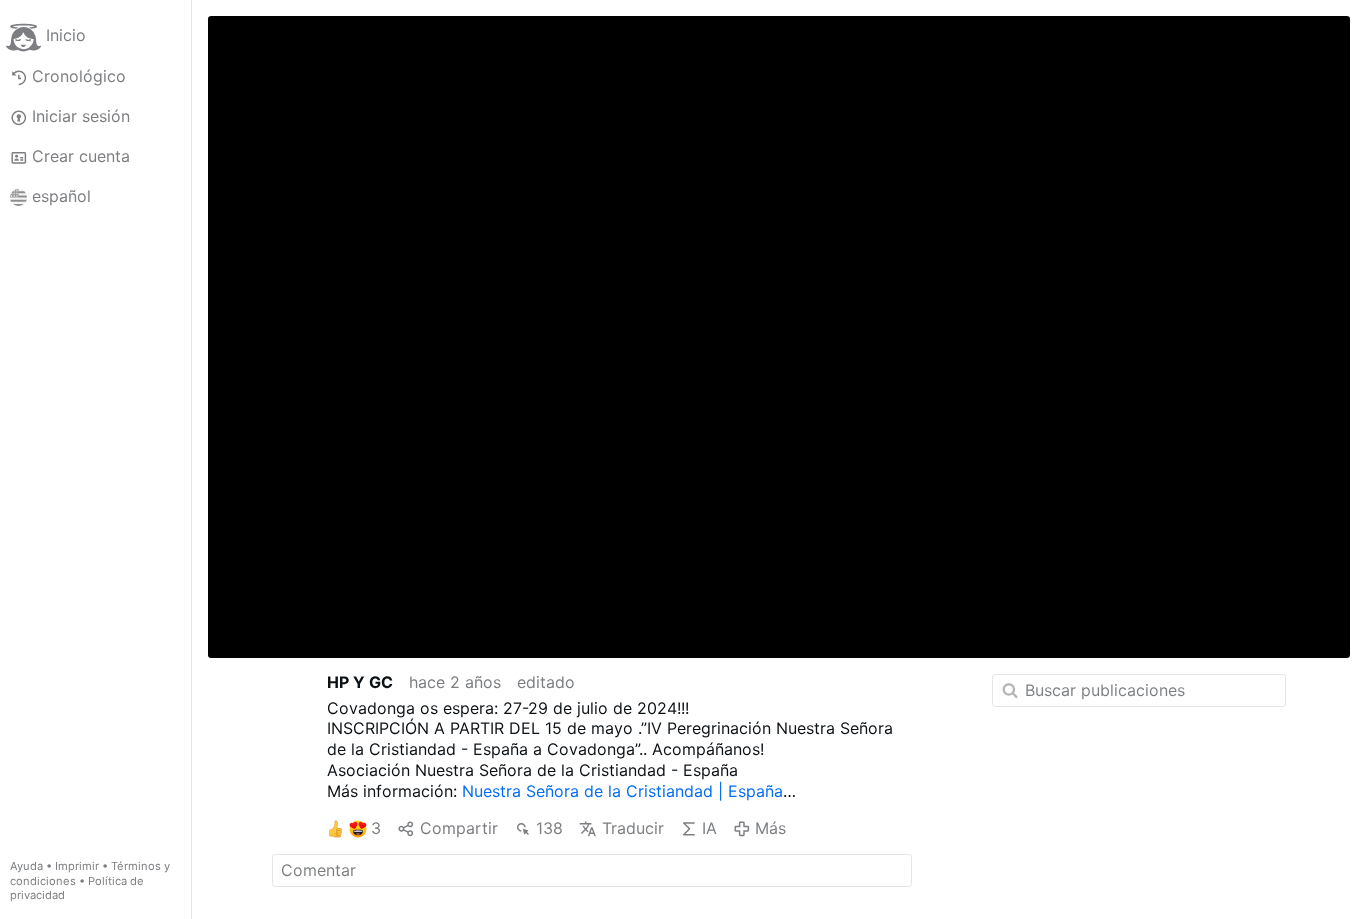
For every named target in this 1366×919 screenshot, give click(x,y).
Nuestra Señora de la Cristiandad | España (622, 791)
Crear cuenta (81, 156)
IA (709, 828)
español (61, 196)
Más (770, 828)
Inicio (66, 36)
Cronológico (79, 76)
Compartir (458, 828)
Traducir (632, 828)
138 (549, 828)
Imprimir (77, 866)
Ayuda (26, 866)
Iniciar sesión (81, 116)
